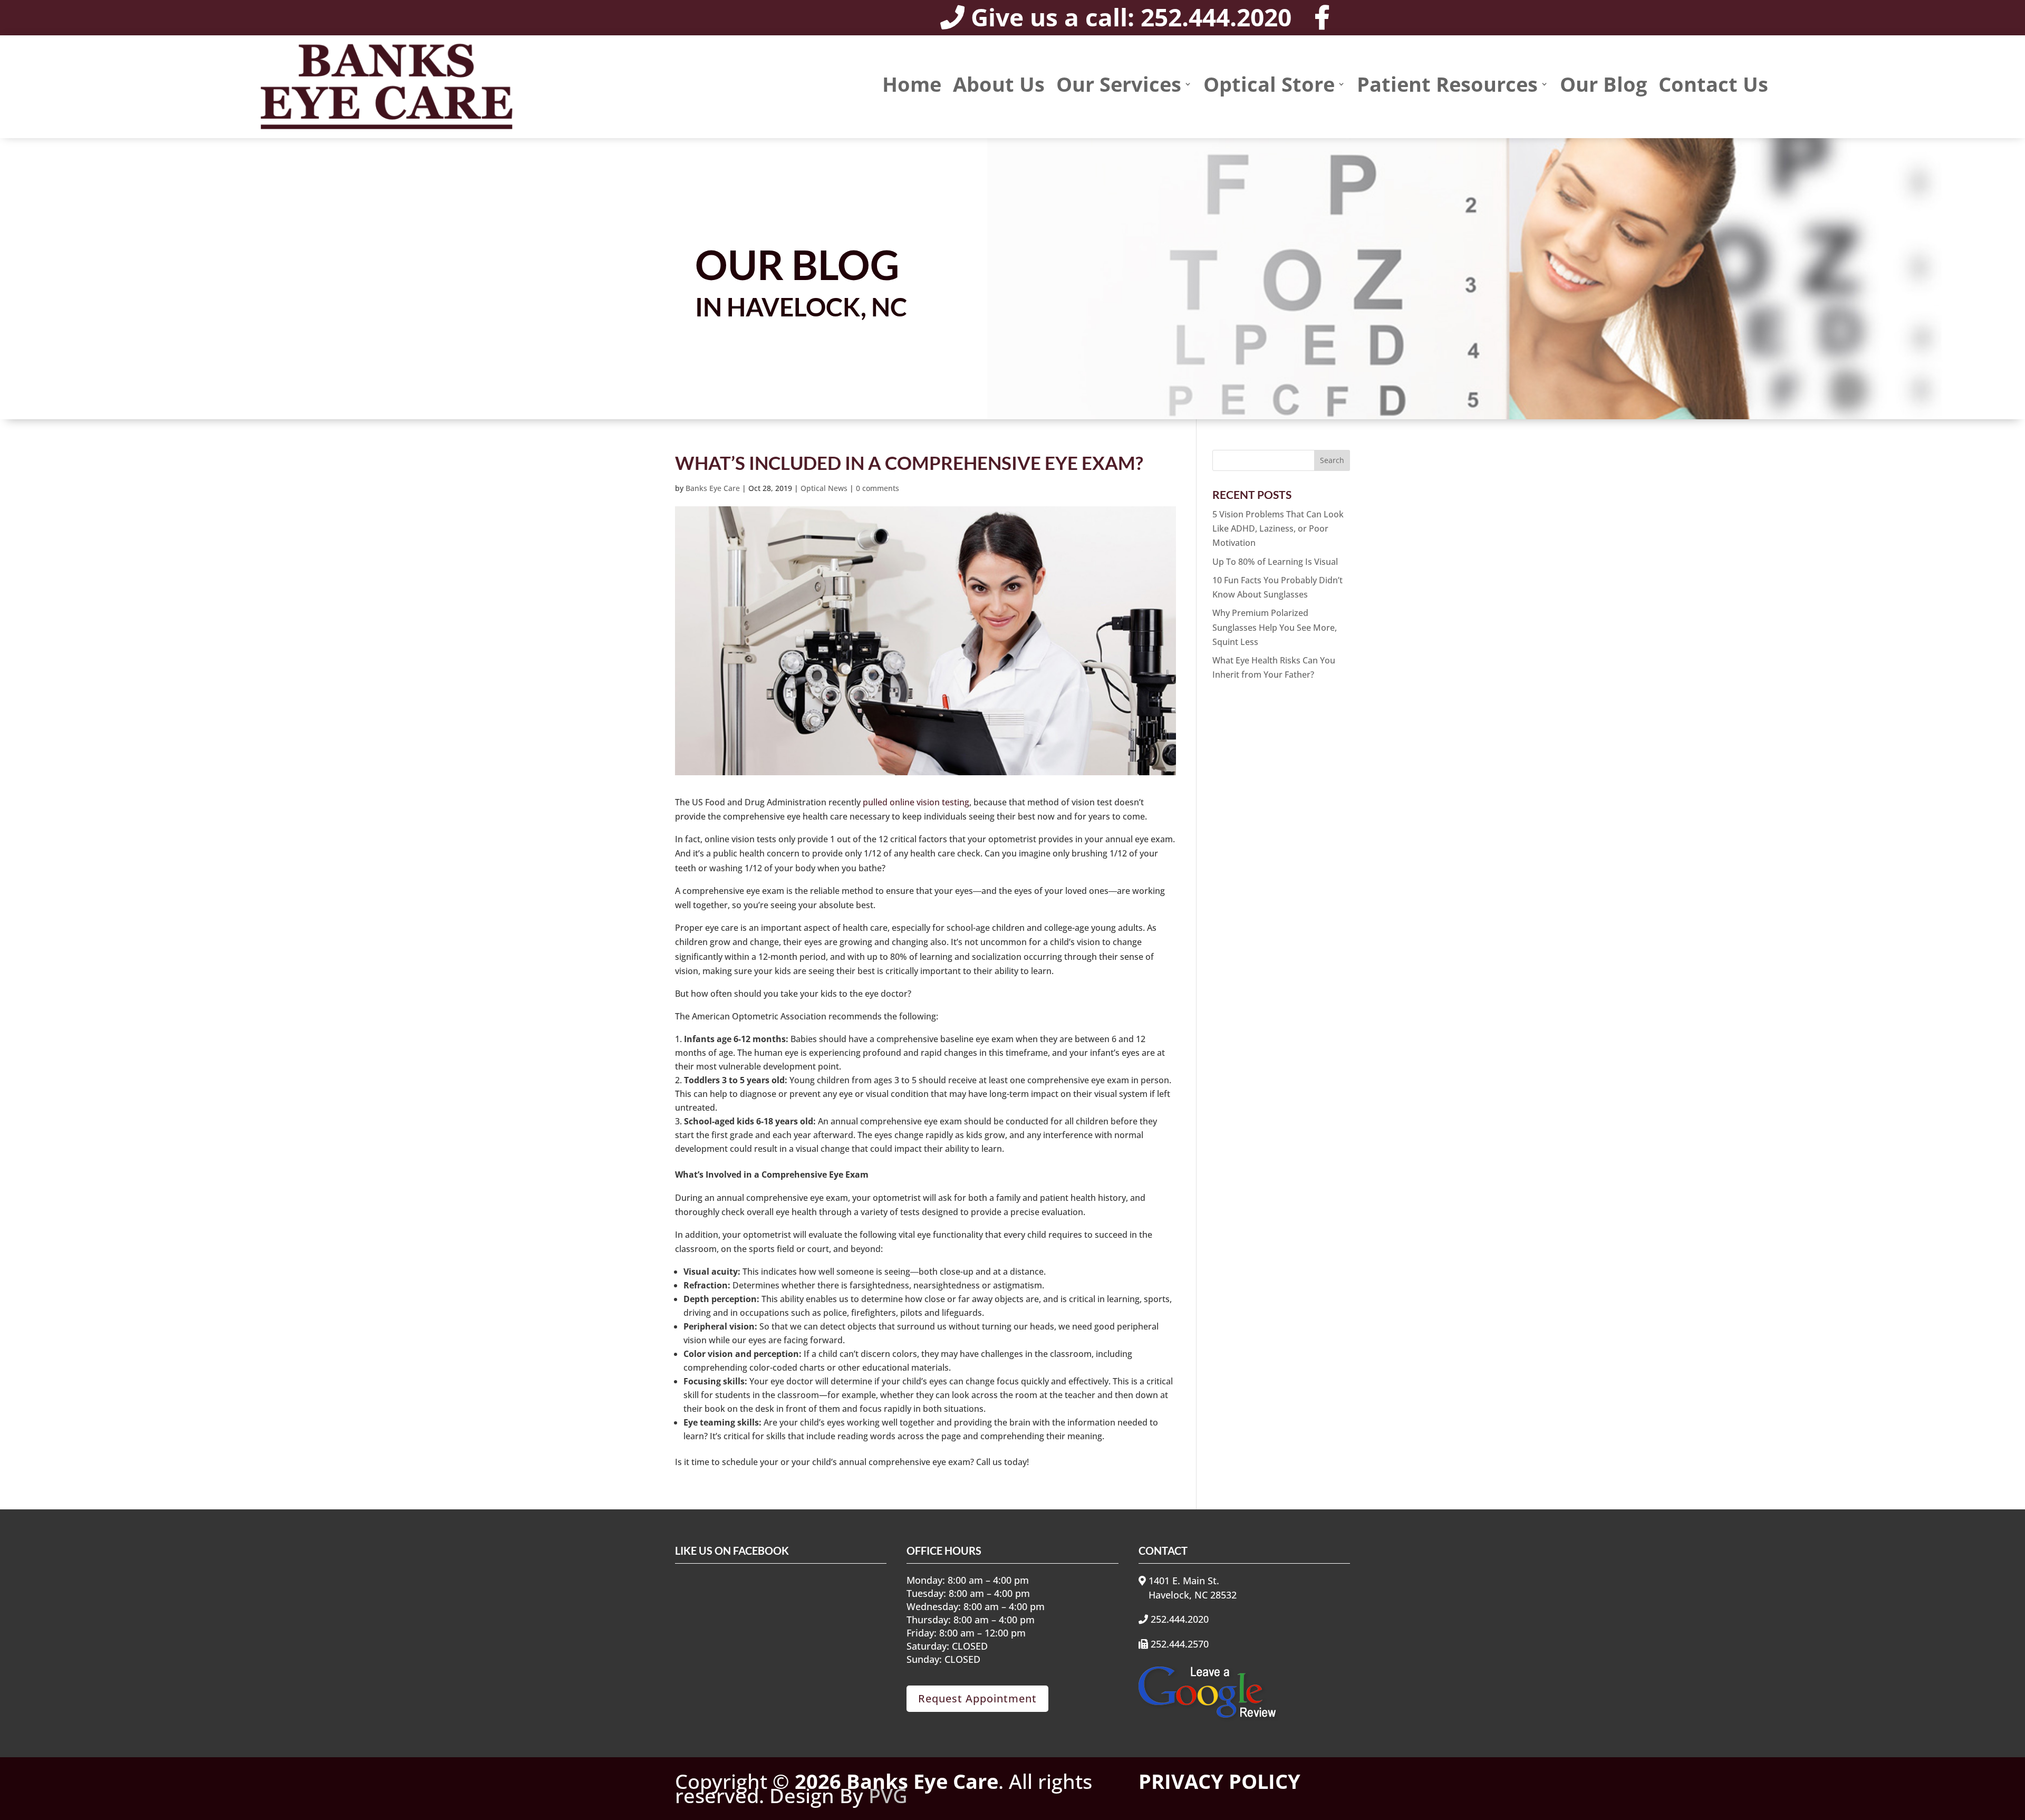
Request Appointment (977, 1698)
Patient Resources (1447, 86)
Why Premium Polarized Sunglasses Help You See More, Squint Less (1275, 627)
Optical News (824, 488)
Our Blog (1603, 86)
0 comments (877, 488)
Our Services (1119, 86)
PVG (888, 1795)
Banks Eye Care (713, 488)
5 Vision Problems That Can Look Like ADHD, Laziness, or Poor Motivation (1278, 528)
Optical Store (1269, 86)
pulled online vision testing (916, 802)
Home (912, 86)
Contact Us (1713, 86)
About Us (999, 86)
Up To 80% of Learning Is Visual (1275, 562)
